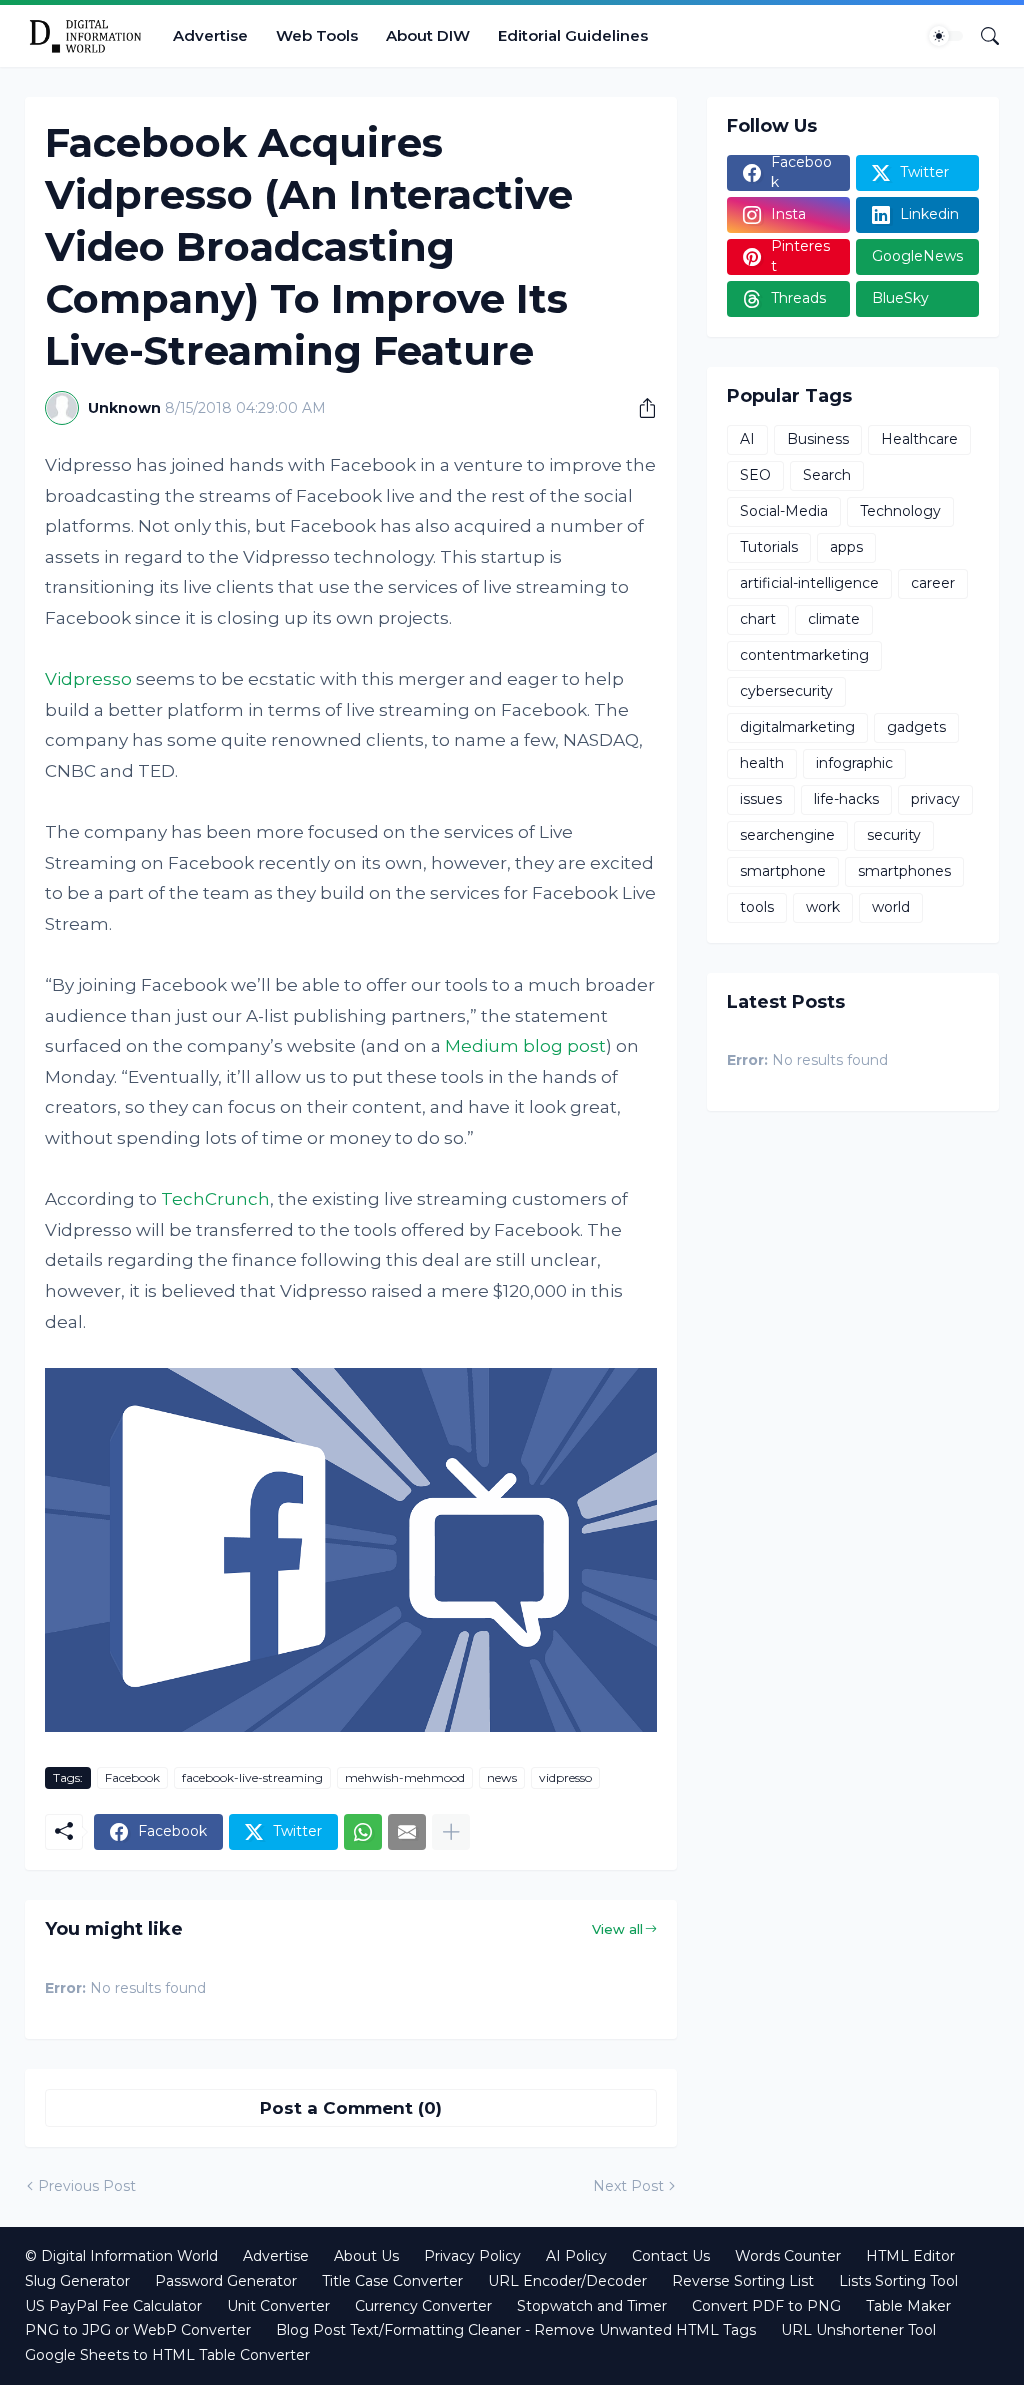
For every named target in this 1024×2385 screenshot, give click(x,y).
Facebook (132, 1777)
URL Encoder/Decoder (567, 2281)
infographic (854, 763)
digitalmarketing (797, 727)
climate (834, 619)
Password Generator (226, 2281)
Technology (900, 511)
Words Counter (788, 2256)
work (823, 907)
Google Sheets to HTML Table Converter (167, 2355)
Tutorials (769, 547)
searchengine (787, 835)
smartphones (904, 871)
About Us (366, 2256)
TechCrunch (215, 1199)
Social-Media (784, 511)
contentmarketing (804, 655)
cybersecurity (786, 691)
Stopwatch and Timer (592, 2306)
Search (827, 475)
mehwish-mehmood (405, 1777)
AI (747, 439)
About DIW (428, 35)
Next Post (628, 2186)
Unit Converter (278, 2306)
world (891, 907)
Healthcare (919, 439)
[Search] (982, 36)
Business (818, 439)
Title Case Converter (392, 2281)
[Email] (407, 1832)
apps (846, 547)
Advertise (210, 35)
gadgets (916, 727)
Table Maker (908, 2306)
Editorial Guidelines (573, 35)
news (502, 1777)
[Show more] (451, 1832)
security (894, 835)
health (762, 763)
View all (617, 1929)
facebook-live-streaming (252, 1777)
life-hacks (846, 799)
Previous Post (87, 2186)
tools (757, 907)
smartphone (783, 871)
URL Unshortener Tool (858, 2330)
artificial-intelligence (809, 583)
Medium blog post (525, 1046)
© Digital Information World (121, 2256)
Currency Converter (423, 2306)
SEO (755, 475)
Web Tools (317, 35)
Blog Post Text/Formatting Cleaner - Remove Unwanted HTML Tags (516, 2330)
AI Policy (576, 2256)
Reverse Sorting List (743, 2281)
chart (758, 619)
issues (761, 799)
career (933, 583)
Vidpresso (88, 679)
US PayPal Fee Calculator (113, 2306)
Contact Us (671, 2256)
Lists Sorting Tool (898, 2281)
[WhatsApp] (363, 1832)
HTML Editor (910, 2256)
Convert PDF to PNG (766, 2306)
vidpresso (565, 1777)
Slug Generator (77, 2281)
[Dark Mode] (946, 36)
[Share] (640, 408)
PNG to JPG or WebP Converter (138, 2330)
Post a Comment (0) (351, 2108)
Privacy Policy (472, 2256)
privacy (935, 799)
